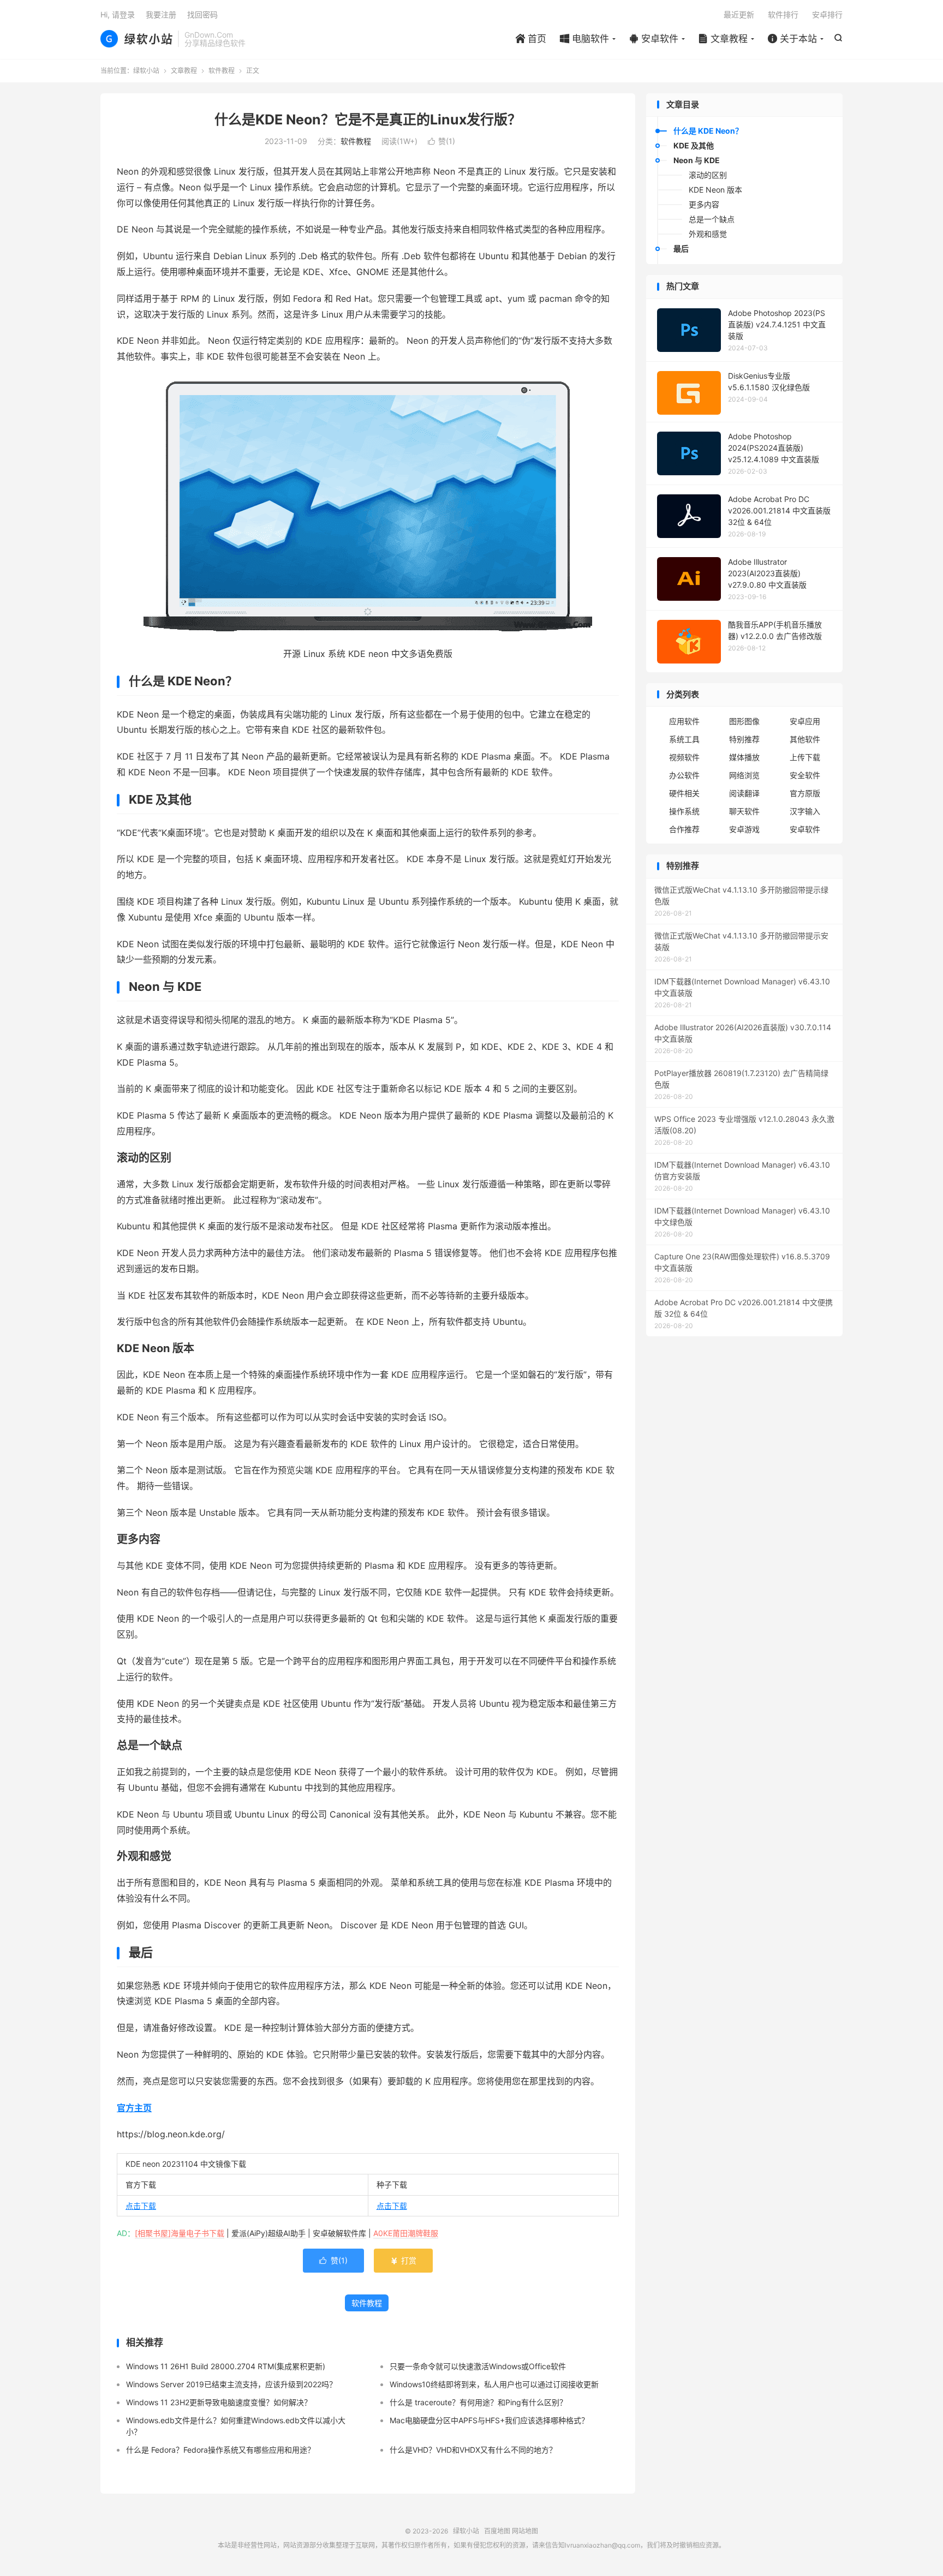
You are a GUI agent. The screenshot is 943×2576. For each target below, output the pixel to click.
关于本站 (792, 39)
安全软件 (805, 775)
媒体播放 (744, 757)
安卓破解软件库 (339, 2233)
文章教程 (723, 39)
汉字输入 (805, 811)
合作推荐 (684, 829)
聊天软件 (744, 811)
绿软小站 (136, 39)
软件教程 (222, 71)
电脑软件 (584, 39)
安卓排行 (827, 14)
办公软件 (684, 775)
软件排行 (783, 14)
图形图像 (744, 721)
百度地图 (497, 2531)
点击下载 (141, 2206)
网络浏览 (744, 775)
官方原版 (805, 793)
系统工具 (684, 739)
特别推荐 (744, 739)
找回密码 (202, 14)
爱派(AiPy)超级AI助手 (268, 2233)
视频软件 (684, 757)
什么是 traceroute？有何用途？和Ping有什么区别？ (478, 2402)
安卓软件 (654, 39)
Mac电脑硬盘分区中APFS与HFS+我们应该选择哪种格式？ (489, 2420)
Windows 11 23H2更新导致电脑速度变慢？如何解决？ (219, 2402)
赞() (441, 141)
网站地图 (525, 2531)
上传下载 (805, 757)
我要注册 (161, 14)
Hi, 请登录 (118, 14)
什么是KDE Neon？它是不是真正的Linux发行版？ (368, 119)
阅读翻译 (744, 793)
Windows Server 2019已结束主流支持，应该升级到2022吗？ (231, 2384)
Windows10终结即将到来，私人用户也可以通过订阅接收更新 (494, 2384)
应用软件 (684, 721)
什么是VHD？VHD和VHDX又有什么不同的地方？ (473, 2450)
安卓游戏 (744, 829)
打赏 (403, 2260)
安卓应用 (805, 721)
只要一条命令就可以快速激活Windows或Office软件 (478, 2366)
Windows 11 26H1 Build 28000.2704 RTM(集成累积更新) (226, 2366)
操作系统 (684, 811)
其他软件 (805, 739)
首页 (531, 39)
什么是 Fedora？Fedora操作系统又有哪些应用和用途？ (220, 2450)
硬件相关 (684, 793)
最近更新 (739, 14)
